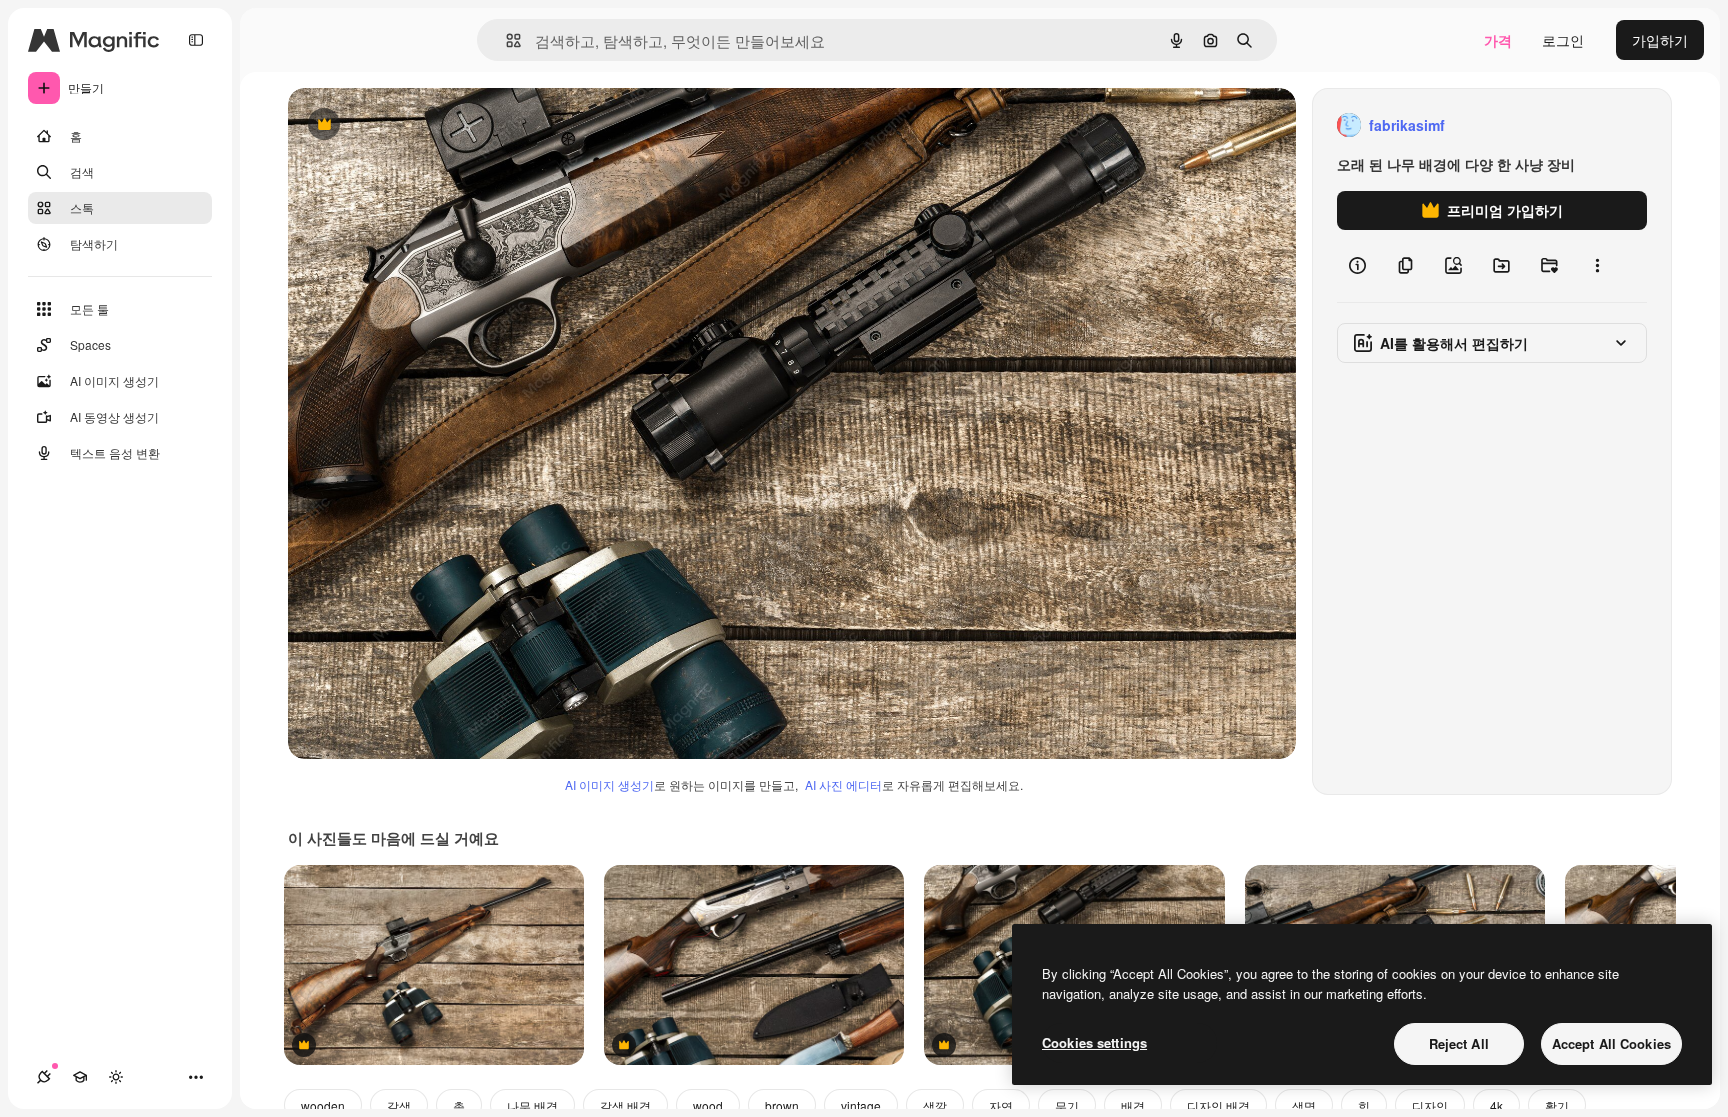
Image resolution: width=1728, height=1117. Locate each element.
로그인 (1563, 40)
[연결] (44, 1077)
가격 (1498, 40)
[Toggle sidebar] (196, 40)
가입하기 (1660, 40)
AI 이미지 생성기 (609, 784)
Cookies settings (1094, 1042)
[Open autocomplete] (505, 40)
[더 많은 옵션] (1597, 266)
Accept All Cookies (1611, 1043)
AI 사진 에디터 (843, 784)
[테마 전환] (116, 1077)
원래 (403, 125)
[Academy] (80, 1077)
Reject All (1459, 1043)
